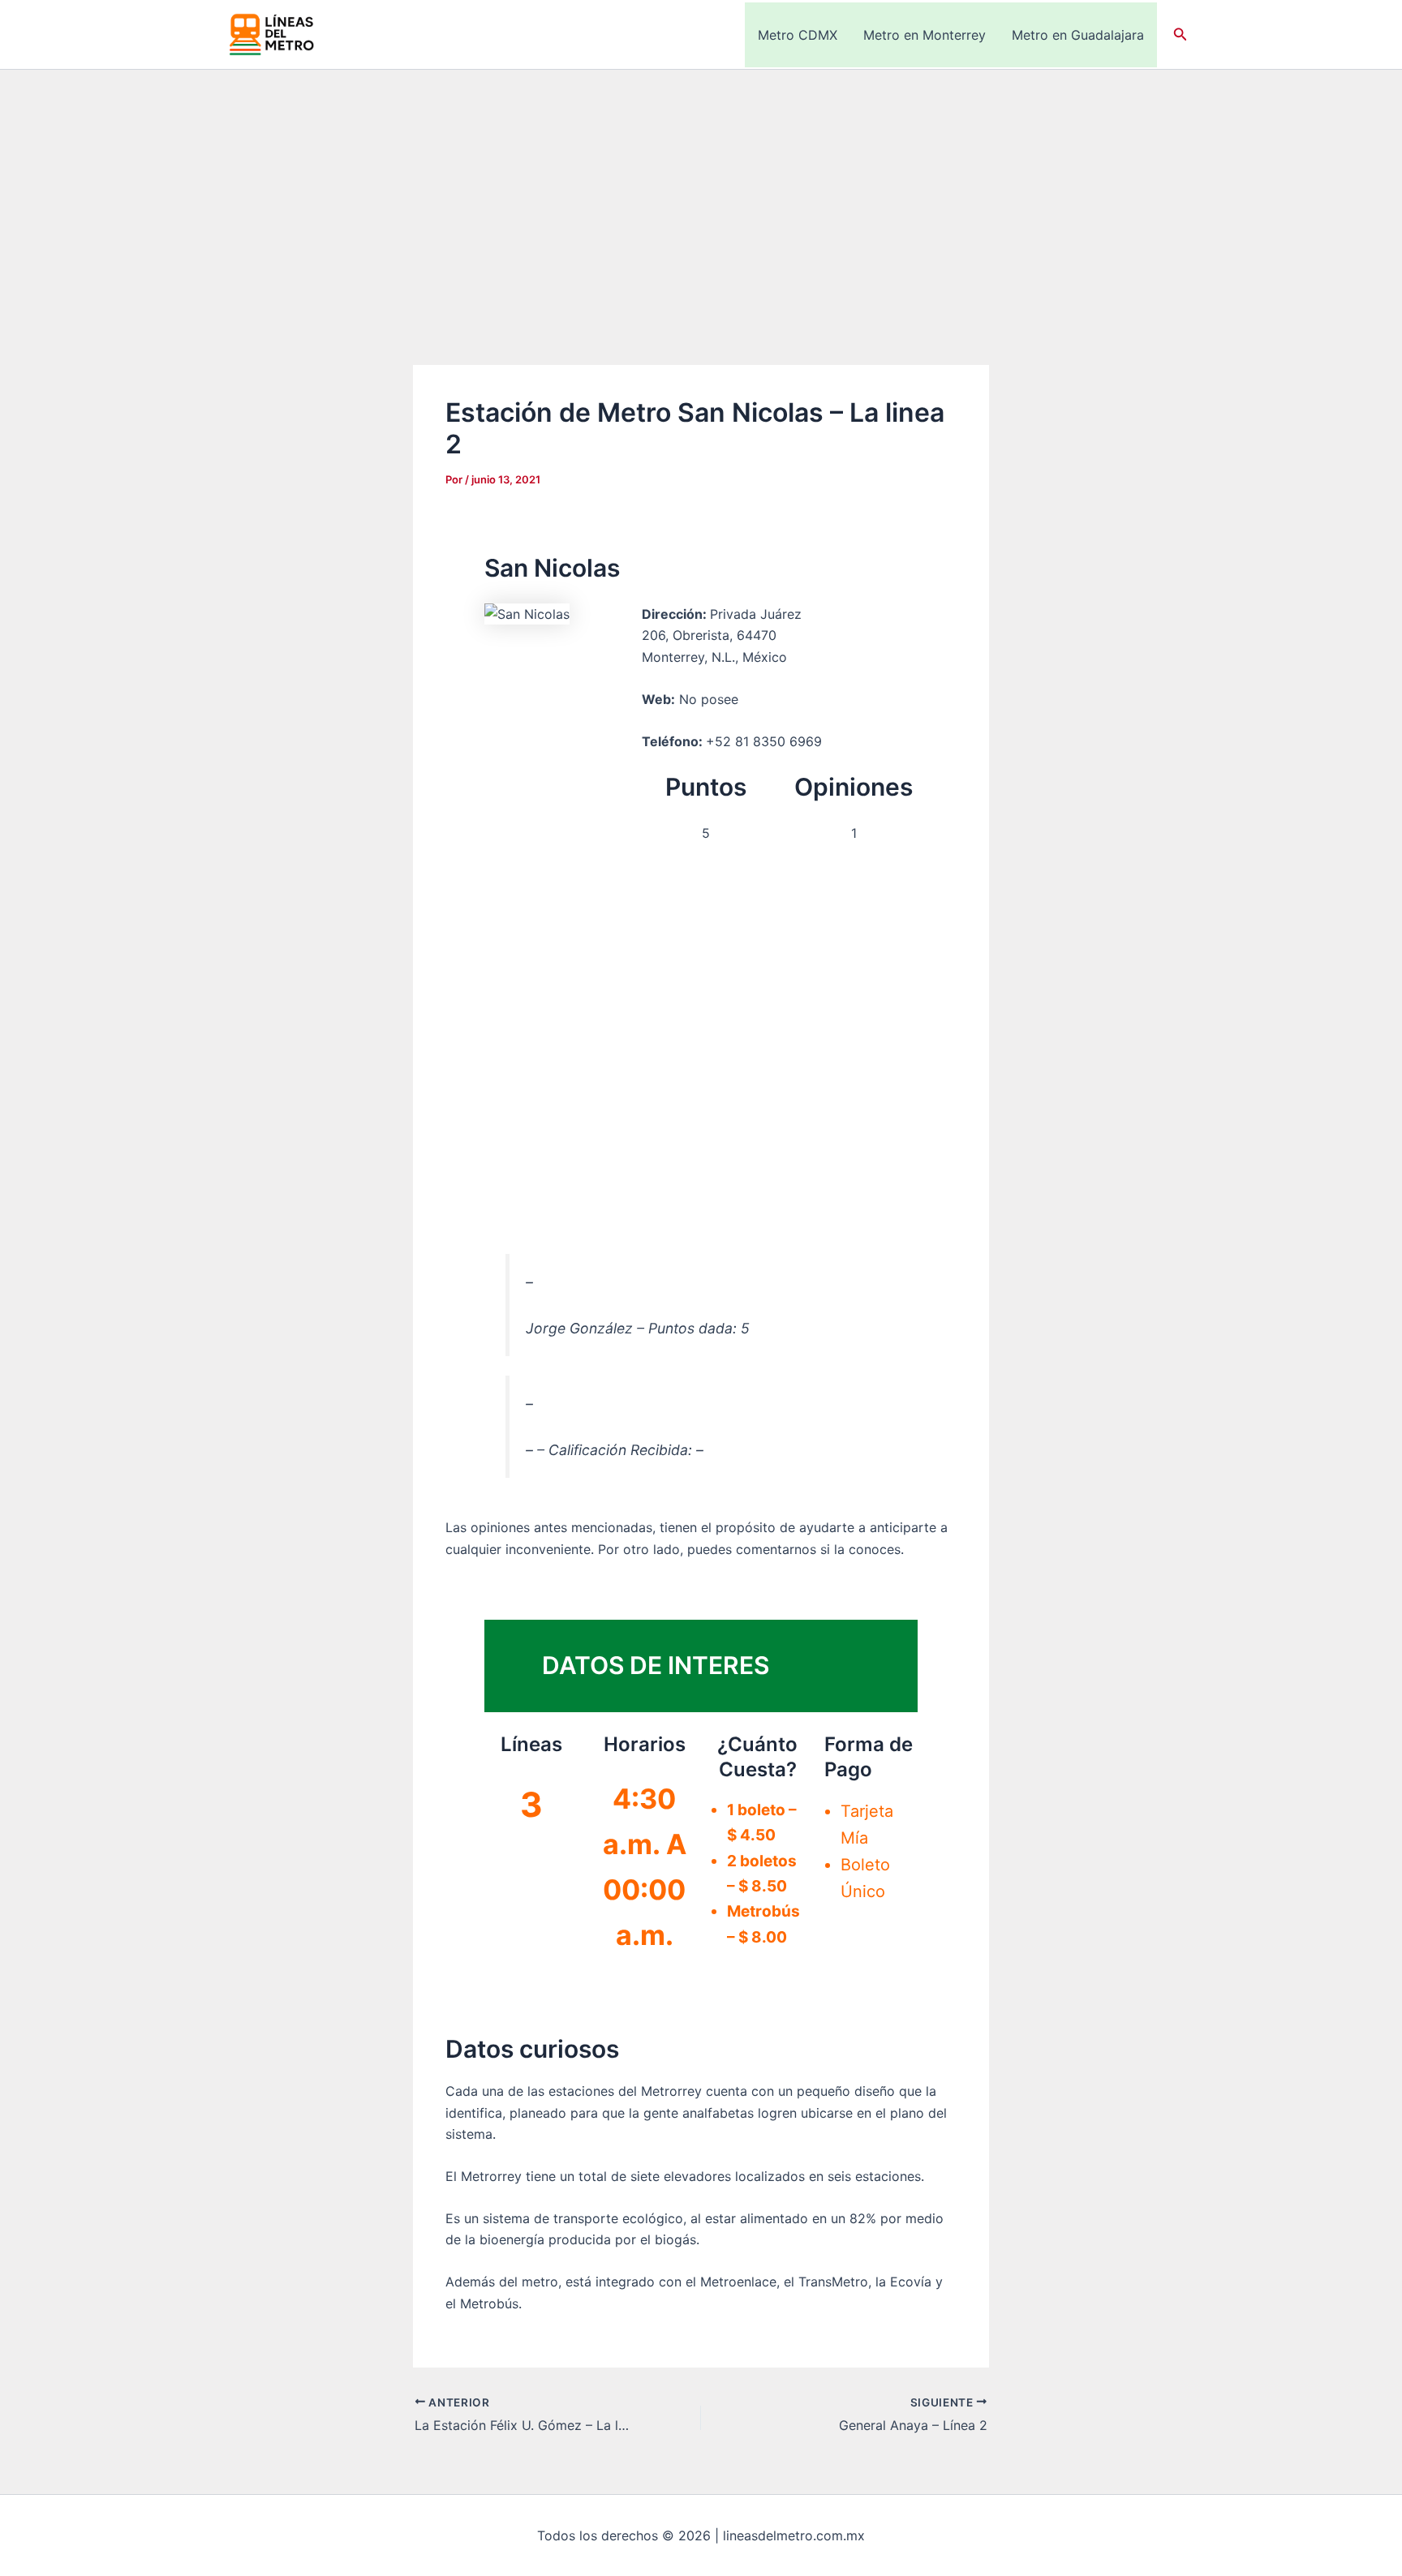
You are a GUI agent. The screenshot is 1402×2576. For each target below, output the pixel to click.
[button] (1181, 34)
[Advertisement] (701, 191)
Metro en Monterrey (925, 35)
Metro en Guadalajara (1078, 35)
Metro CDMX (798, 35)
